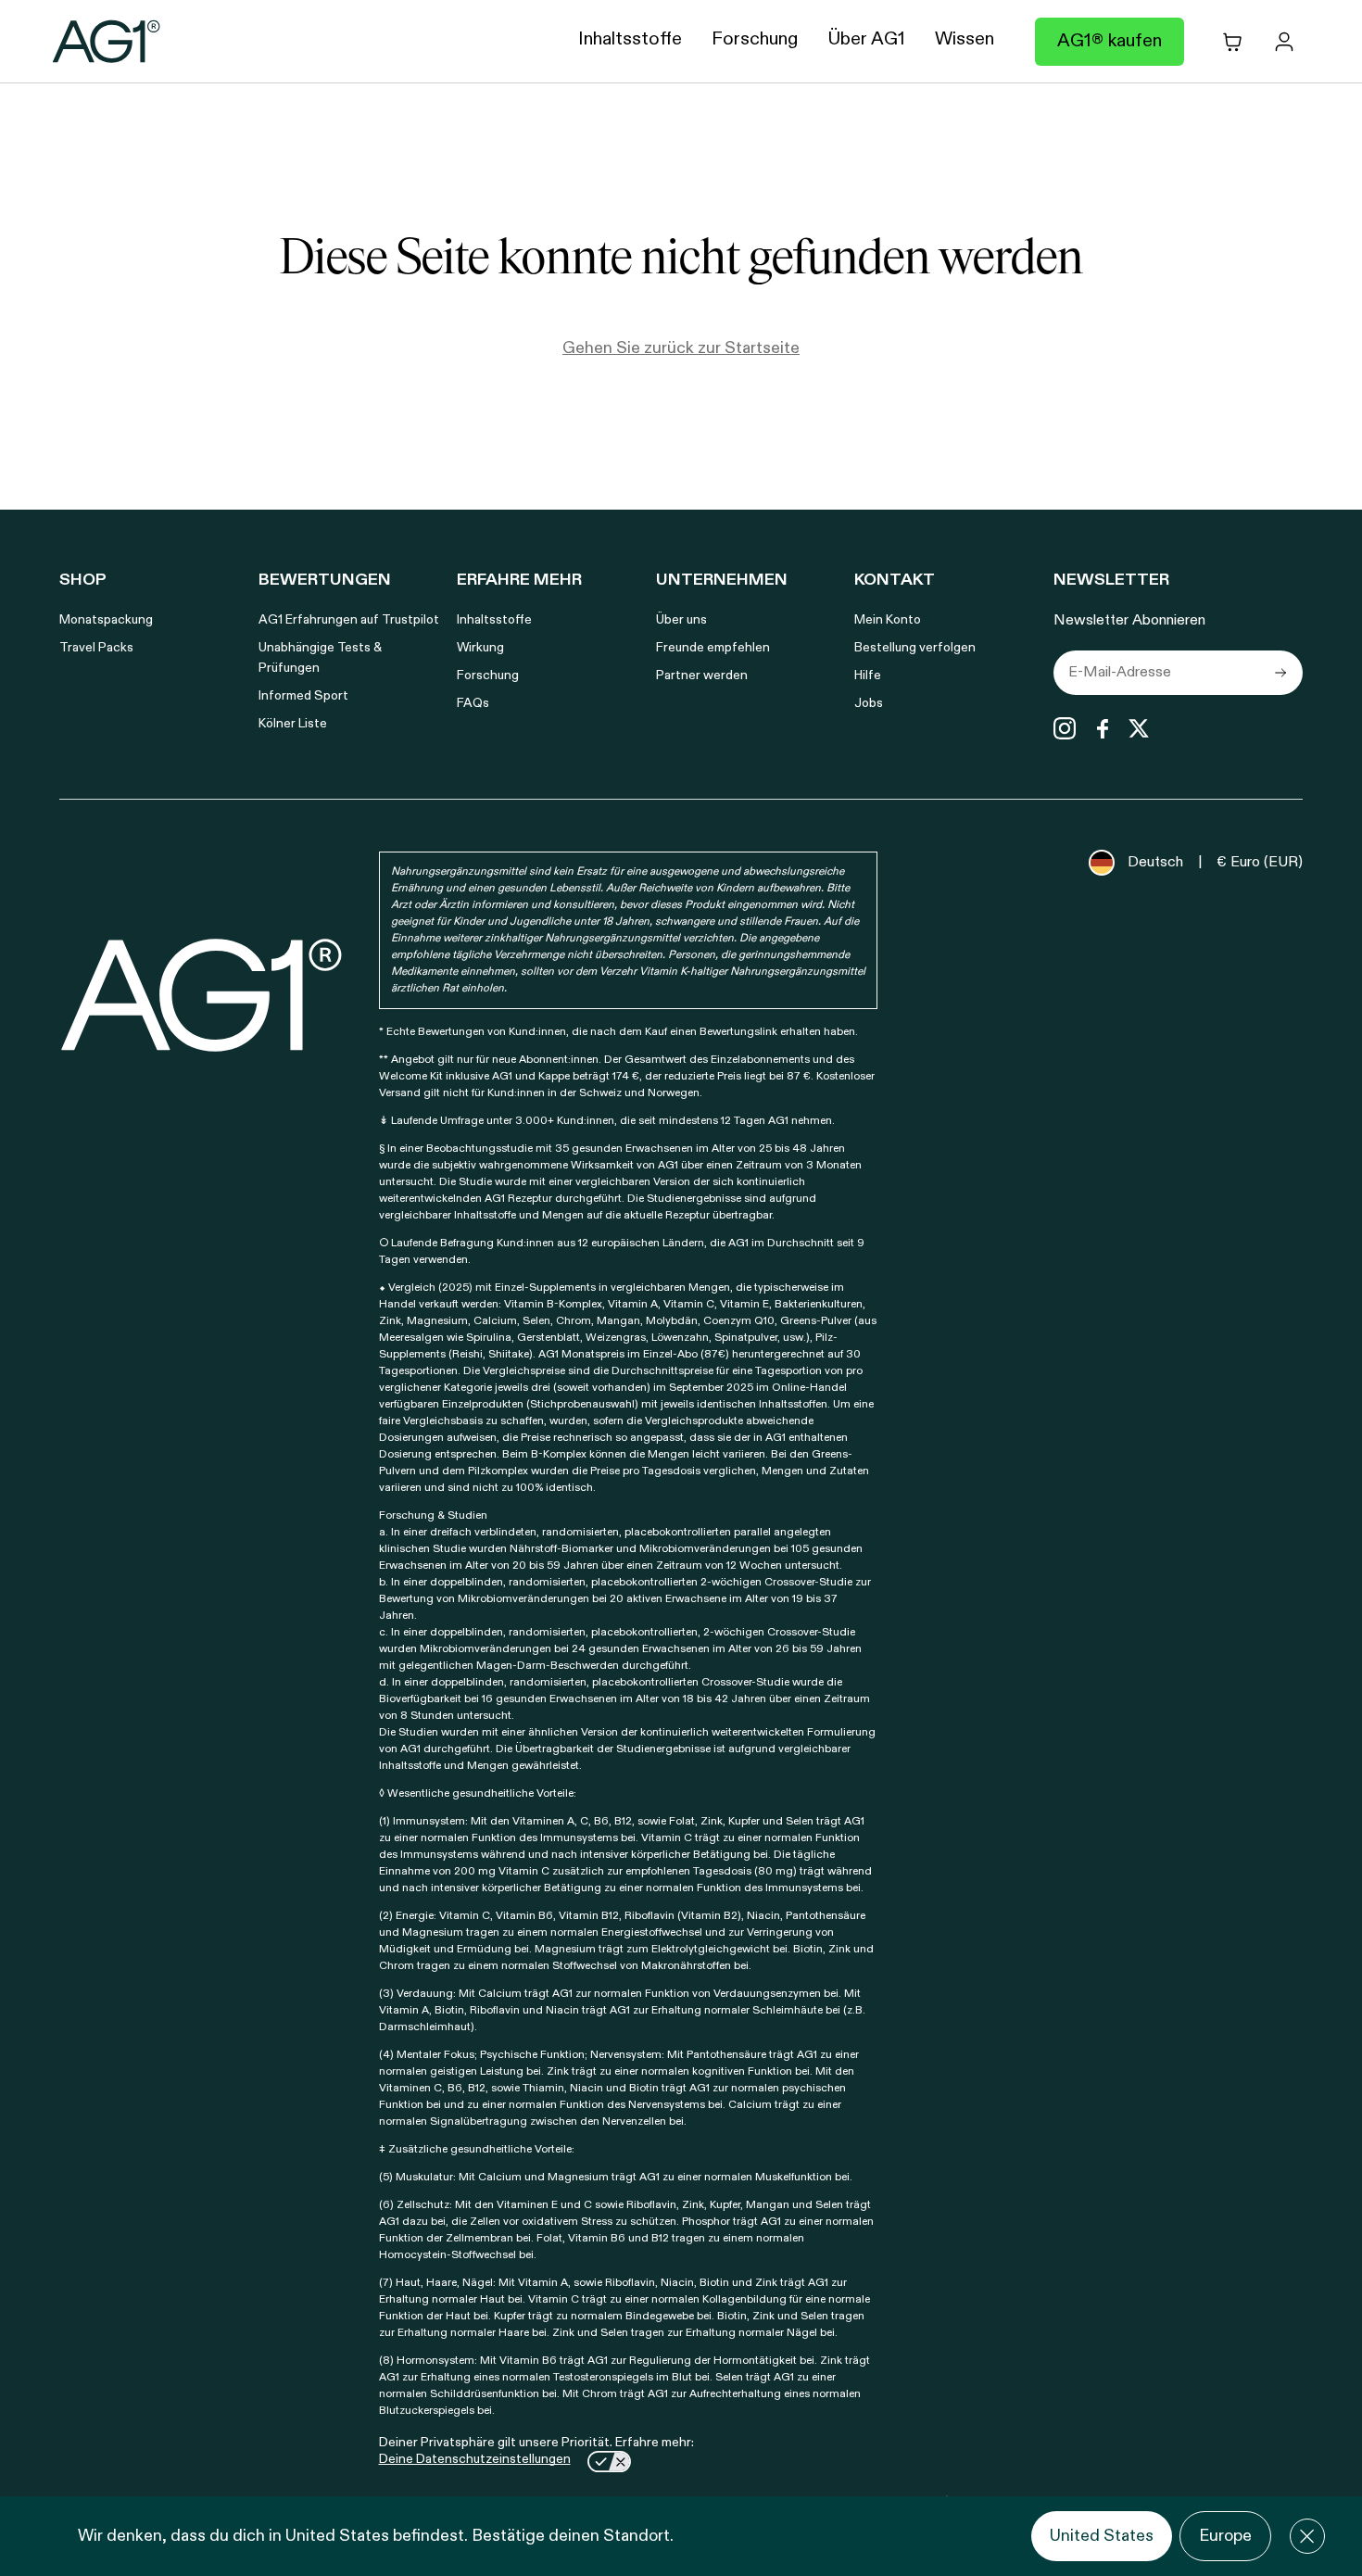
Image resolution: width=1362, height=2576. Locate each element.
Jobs (869, 703)
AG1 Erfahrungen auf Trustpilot (349, 620)
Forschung (488, 676)
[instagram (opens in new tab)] (1065, 728)
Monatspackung (106, 620)
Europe (1225, 2536)
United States (1102, 2536)
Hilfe (868, 676)
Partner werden (702, 676)
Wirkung (480, 648)
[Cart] (1232, 42)
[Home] (107, 42)
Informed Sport (303, 696)
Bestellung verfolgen (915, 648)
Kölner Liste (293, 724)
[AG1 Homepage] (202, 995)
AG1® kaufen (1110, 42)
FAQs (473, 703)
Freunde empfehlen (713, 648)
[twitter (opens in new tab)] (1139, 728)
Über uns (681, 620)
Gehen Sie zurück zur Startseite (681, 348)
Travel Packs (96, 648)
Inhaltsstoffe (494, 620)
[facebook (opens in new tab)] (1102, 728)
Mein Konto (888, 620)
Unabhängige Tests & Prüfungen (320, 658)
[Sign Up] (1280, 673)
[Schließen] (1307, 2536)
